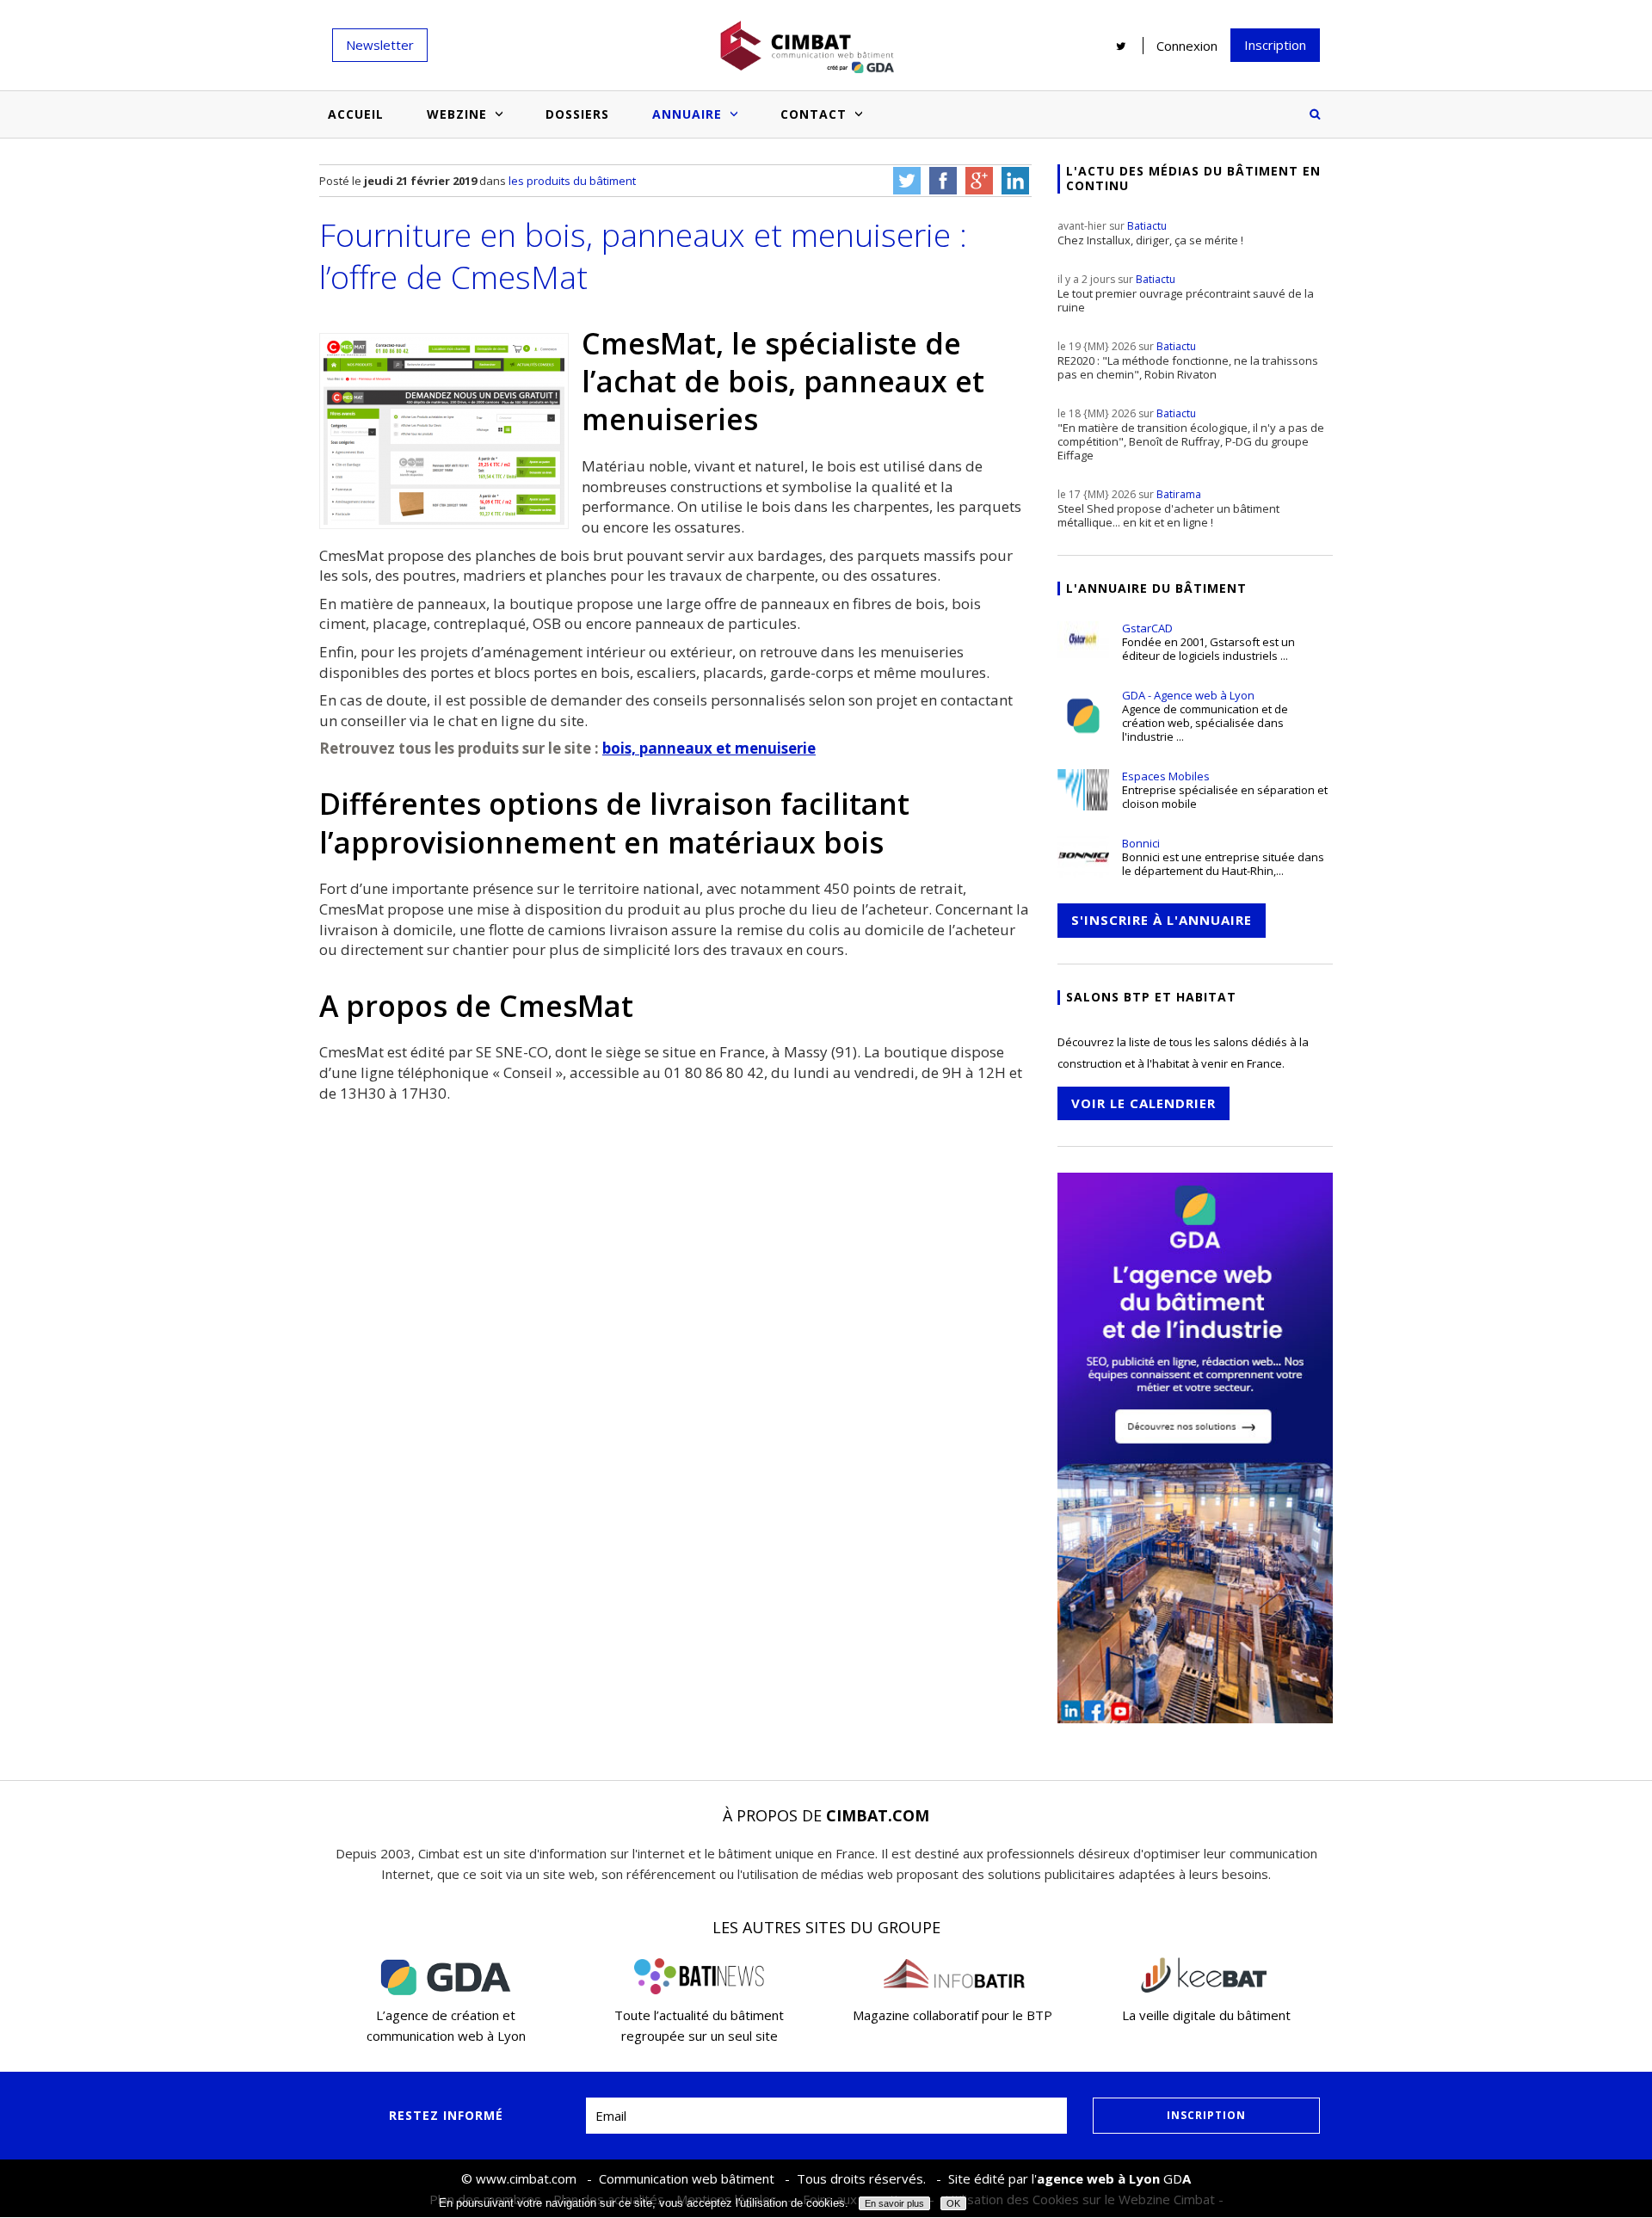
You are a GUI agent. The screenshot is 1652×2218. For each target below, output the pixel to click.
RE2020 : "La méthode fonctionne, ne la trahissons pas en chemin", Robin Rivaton (1188, 360)
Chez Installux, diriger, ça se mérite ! (1150, 233)
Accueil (356, 114)
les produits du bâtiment (572, 181)
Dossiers (577, 114)
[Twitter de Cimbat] (1121, 46)
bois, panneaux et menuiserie (709, 748)
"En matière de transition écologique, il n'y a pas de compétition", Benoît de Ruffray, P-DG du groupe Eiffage (1191, 434)
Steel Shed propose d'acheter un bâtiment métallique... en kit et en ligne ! (1168, 508)
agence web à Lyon (1098, 2178)
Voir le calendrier (1143, 1103)
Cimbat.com (878, 1815)
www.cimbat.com (526, 2178)
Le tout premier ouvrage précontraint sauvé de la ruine (1186, 293)
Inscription (1275, 45)
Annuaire (687, 114)
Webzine (457, 114)
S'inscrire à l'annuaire (1162, 920)
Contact (814, 114)
